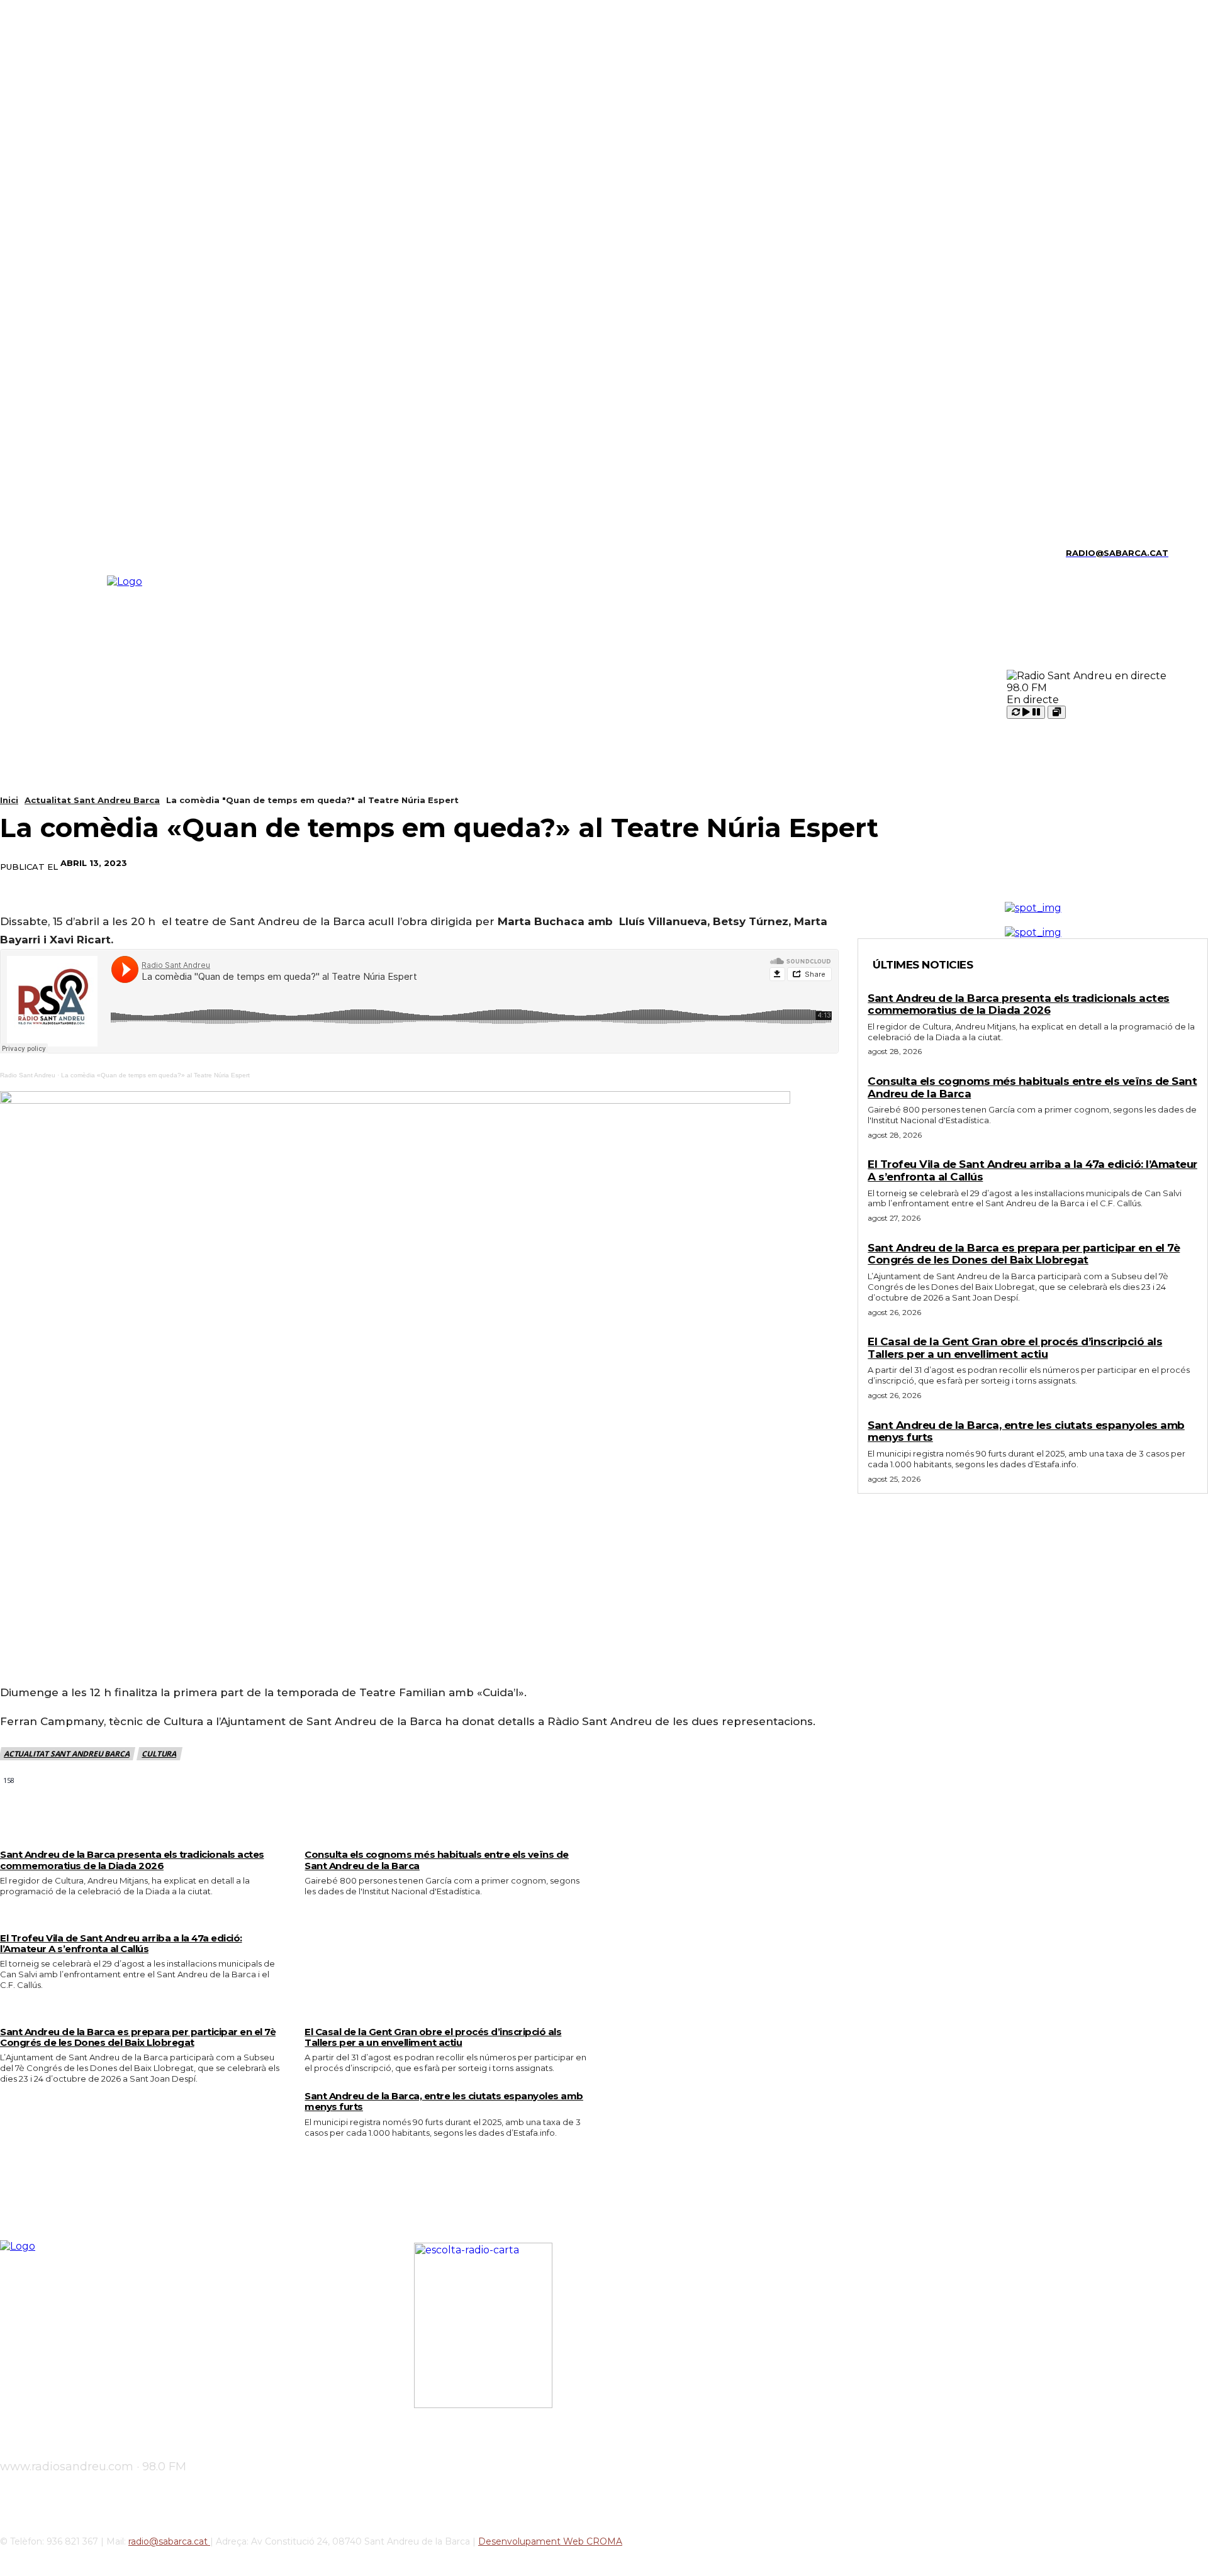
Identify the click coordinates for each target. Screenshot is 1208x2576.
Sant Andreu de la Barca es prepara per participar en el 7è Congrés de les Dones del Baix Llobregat (138, 2037)
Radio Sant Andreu (28, 1075)
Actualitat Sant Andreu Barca (92, 800)
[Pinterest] (766, 863)
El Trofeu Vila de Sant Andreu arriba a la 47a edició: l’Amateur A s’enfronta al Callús (121, 1943)
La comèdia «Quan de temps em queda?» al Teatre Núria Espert (155, 1075)
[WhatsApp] (811, 863)
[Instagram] (25, 553)
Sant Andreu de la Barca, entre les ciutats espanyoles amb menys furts (444, 2101)
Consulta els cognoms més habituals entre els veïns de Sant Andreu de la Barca (437, 1860)
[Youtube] (112, 553)
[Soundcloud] (46, 553)
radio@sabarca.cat (169, 2541)
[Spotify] (68, 553)
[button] (1183, 552)
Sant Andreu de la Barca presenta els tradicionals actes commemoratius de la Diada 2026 (132, 1860)
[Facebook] (675, 863)
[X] (90, 553)
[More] (857, 863)
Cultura (159, 1754)
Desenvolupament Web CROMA (550, 2541)
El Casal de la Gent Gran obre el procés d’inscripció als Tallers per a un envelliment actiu (433, 2037)
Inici (9, 800)
